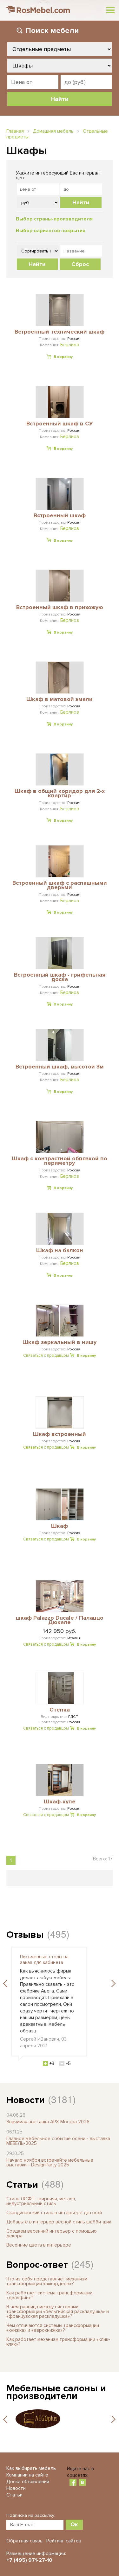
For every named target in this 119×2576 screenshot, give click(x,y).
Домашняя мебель (53, 131)
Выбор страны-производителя (54, 219)
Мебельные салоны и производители (56, 2392)
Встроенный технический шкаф (60, 332)
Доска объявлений (28, 2482)
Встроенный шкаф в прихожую (60, 608)
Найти (81, 202)
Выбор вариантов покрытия (51, 231)
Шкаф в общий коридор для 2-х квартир (60, 794)
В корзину (63, 357)
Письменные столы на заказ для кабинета (44, 1960)
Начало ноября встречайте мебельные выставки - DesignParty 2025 (50, 2162)
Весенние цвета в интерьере (39, 2245)
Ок (74, 2524)
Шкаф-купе (60, 1802)
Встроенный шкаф (60, 516)
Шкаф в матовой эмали (60, 699)
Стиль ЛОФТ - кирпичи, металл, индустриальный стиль (41, 2201)
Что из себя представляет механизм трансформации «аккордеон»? (47, 2281)
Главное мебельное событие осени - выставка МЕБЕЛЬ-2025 (58, 2141)
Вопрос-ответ (37, 2265)
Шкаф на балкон (60, 1251)
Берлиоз (70, 345)
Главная (15, 131)
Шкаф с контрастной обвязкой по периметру (60, 1161)
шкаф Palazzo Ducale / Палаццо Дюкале (60, 1620)
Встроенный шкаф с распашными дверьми (60, 886)
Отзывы (25, 1935)
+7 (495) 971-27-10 (29, 2560)
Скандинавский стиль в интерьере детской (54, 2213)
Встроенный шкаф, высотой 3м (60, 1067)
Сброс (80, 264)
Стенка (60, 1710)
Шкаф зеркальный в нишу (60, 1342)
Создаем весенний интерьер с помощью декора (52, 2233)
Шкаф (60, 1526)
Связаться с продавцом (46, 1355)
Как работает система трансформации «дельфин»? (49, 2295)
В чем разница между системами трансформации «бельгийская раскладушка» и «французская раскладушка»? (58, 2311)
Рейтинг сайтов (64, 2541)
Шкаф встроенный (60, 1434)
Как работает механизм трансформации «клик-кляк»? (58, 2342)
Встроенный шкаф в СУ (60, 424)
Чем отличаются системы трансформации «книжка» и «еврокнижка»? (53, 2328)
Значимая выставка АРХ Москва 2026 (48, 2122)
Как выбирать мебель (31, 2468)
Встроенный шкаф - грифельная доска (60, 977)
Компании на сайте (27, 2475)
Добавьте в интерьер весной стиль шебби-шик (59, 2222)
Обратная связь (24, 2541)
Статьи (22, 2185)
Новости (26, 2100)
